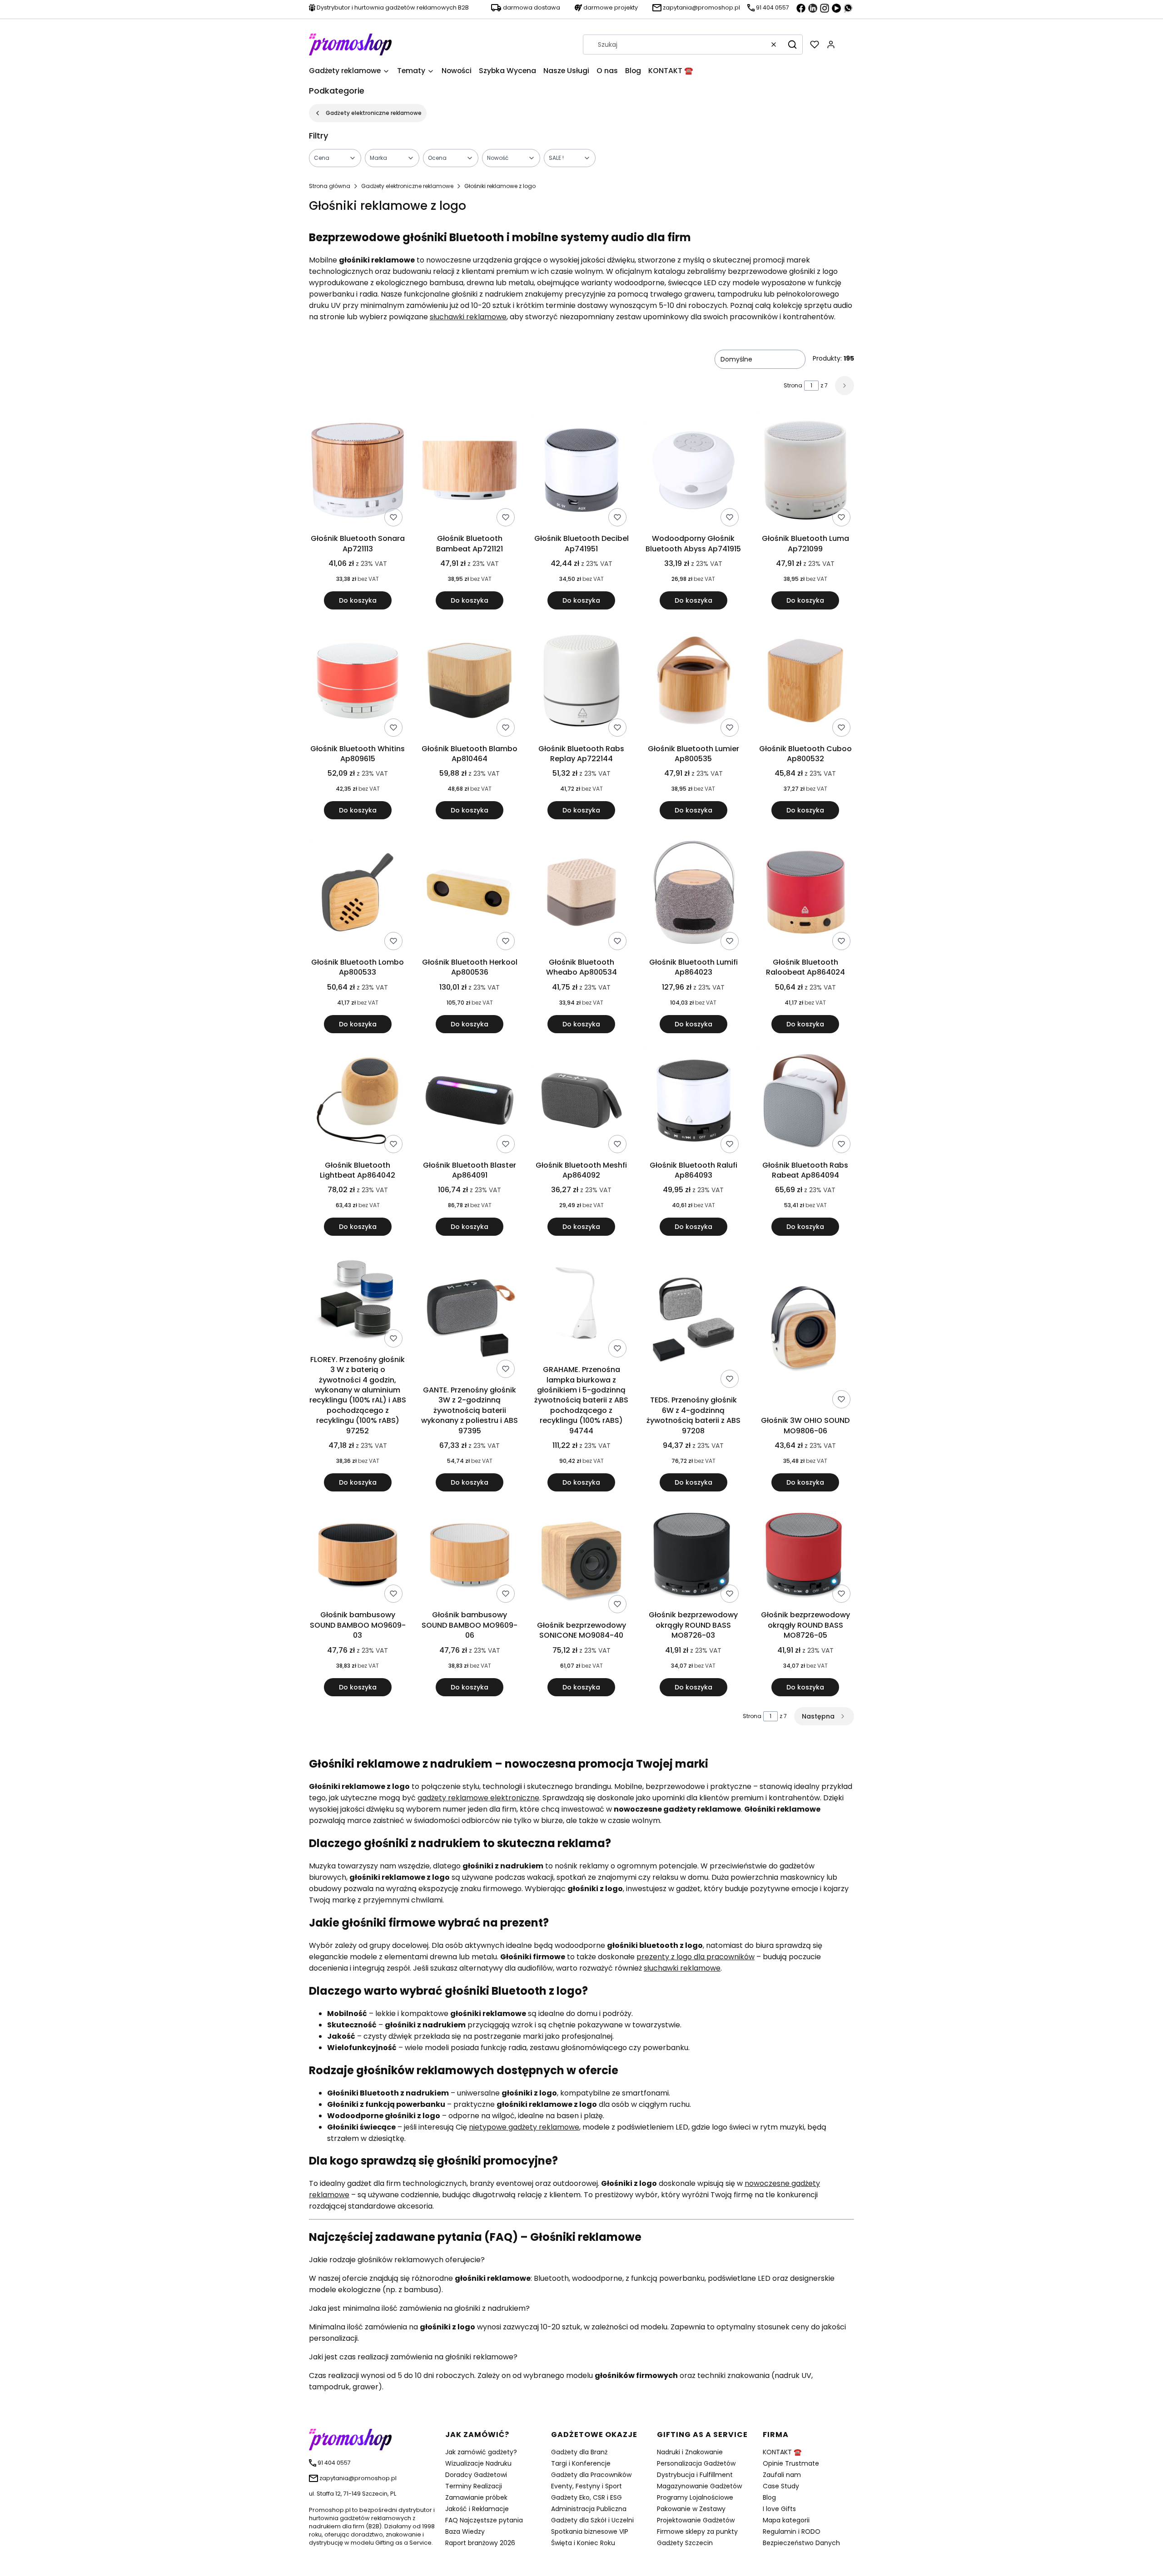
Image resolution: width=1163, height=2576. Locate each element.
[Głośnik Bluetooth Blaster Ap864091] (469, 1102)
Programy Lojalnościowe (695, 2497)
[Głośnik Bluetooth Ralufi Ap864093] (693, 1102)
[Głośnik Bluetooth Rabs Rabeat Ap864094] (805, 1102)
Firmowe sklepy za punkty (697, 2531)
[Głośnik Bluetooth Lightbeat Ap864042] (358, 1102)
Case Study (781, 2486)
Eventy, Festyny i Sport (586, 2486)
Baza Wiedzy (465, 2531)
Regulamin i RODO (792, 2531)
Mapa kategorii (786, 2520)
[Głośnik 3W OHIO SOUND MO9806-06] (805, 1331)
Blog (769, 2497)
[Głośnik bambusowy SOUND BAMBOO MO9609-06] (469, 1556)
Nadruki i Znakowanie (690, 2452)
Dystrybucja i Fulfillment (695, 2475)
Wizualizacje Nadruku (478, 2463)
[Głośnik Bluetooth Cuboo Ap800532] (805, 682)
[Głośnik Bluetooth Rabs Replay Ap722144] (581, 682)
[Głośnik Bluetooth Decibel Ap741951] (581, 472)
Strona (793, 385)
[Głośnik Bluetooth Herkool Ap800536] (469, 894)
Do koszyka (358, 600)
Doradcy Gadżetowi (476, 2475)
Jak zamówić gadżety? (481, 2452)
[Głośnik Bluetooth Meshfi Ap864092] (581, 1102)
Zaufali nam (782, 2475)
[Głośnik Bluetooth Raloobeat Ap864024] (805, 894)
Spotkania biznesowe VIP (590, 2531)
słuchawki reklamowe (468, 317)
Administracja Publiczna (589, 2509)
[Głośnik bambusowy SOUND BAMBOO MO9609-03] (358, 1556)
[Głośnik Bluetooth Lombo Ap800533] (358, 894)
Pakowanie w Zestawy (691, 2509)
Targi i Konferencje (581, 2463)
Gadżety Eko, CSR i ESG (586, 2497)
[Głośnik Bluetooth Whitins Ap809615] (358, 682)
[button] (792, 45)
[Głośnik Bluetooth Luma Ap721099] (805, 472)
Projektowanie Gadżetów (696, 2520)
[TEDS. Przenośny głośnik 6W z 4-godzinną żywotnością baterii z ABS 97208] (693, 1321)
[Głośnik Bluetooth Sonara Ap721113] (358, 472)
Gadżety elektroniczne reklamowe (374, 113)
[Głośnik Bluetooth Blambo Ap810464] (469, 682)
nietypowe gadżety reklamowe (524, 2127)
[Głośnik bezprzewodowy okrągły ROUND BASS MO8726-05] (805, 1556)
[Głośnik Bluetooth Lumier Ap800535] (693, 682)
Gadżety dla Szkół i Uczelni (592, 2520)
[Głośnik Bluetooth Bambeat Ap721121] (469, 472)
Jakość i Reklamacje (477, 2509)
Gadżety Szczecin (685, 2543)
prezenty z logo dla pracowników (696, 1957)
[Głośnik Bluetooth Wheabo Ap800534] (581, 894)
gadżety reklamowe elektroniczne (478, 1798)
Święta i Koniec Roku (583, 2543)
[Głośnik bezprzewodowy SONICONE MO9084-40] (581, 1561)
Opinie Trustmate (791, 2463)
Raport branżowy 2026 (480, 2543)
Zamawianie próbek (476, 2497)
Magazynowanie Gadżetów (699, 2486)
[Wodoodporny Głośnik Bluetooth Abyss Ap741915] (693, 472)
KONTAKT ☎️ (782, 2452)
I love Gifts (779, 2509)
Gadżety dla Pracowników (591, 2475)
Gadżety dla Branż (579, 2452)
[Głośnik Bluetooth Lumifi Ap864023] (693, 894)
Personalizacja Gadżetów (696, 2463)
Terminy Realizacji (474, 2486)
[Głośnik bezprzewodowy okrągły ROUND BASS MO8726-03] (693, 1556)
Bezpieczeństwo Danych (801, 2543)
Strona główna (330, 186)
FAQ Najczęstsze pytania (484, 2520)
